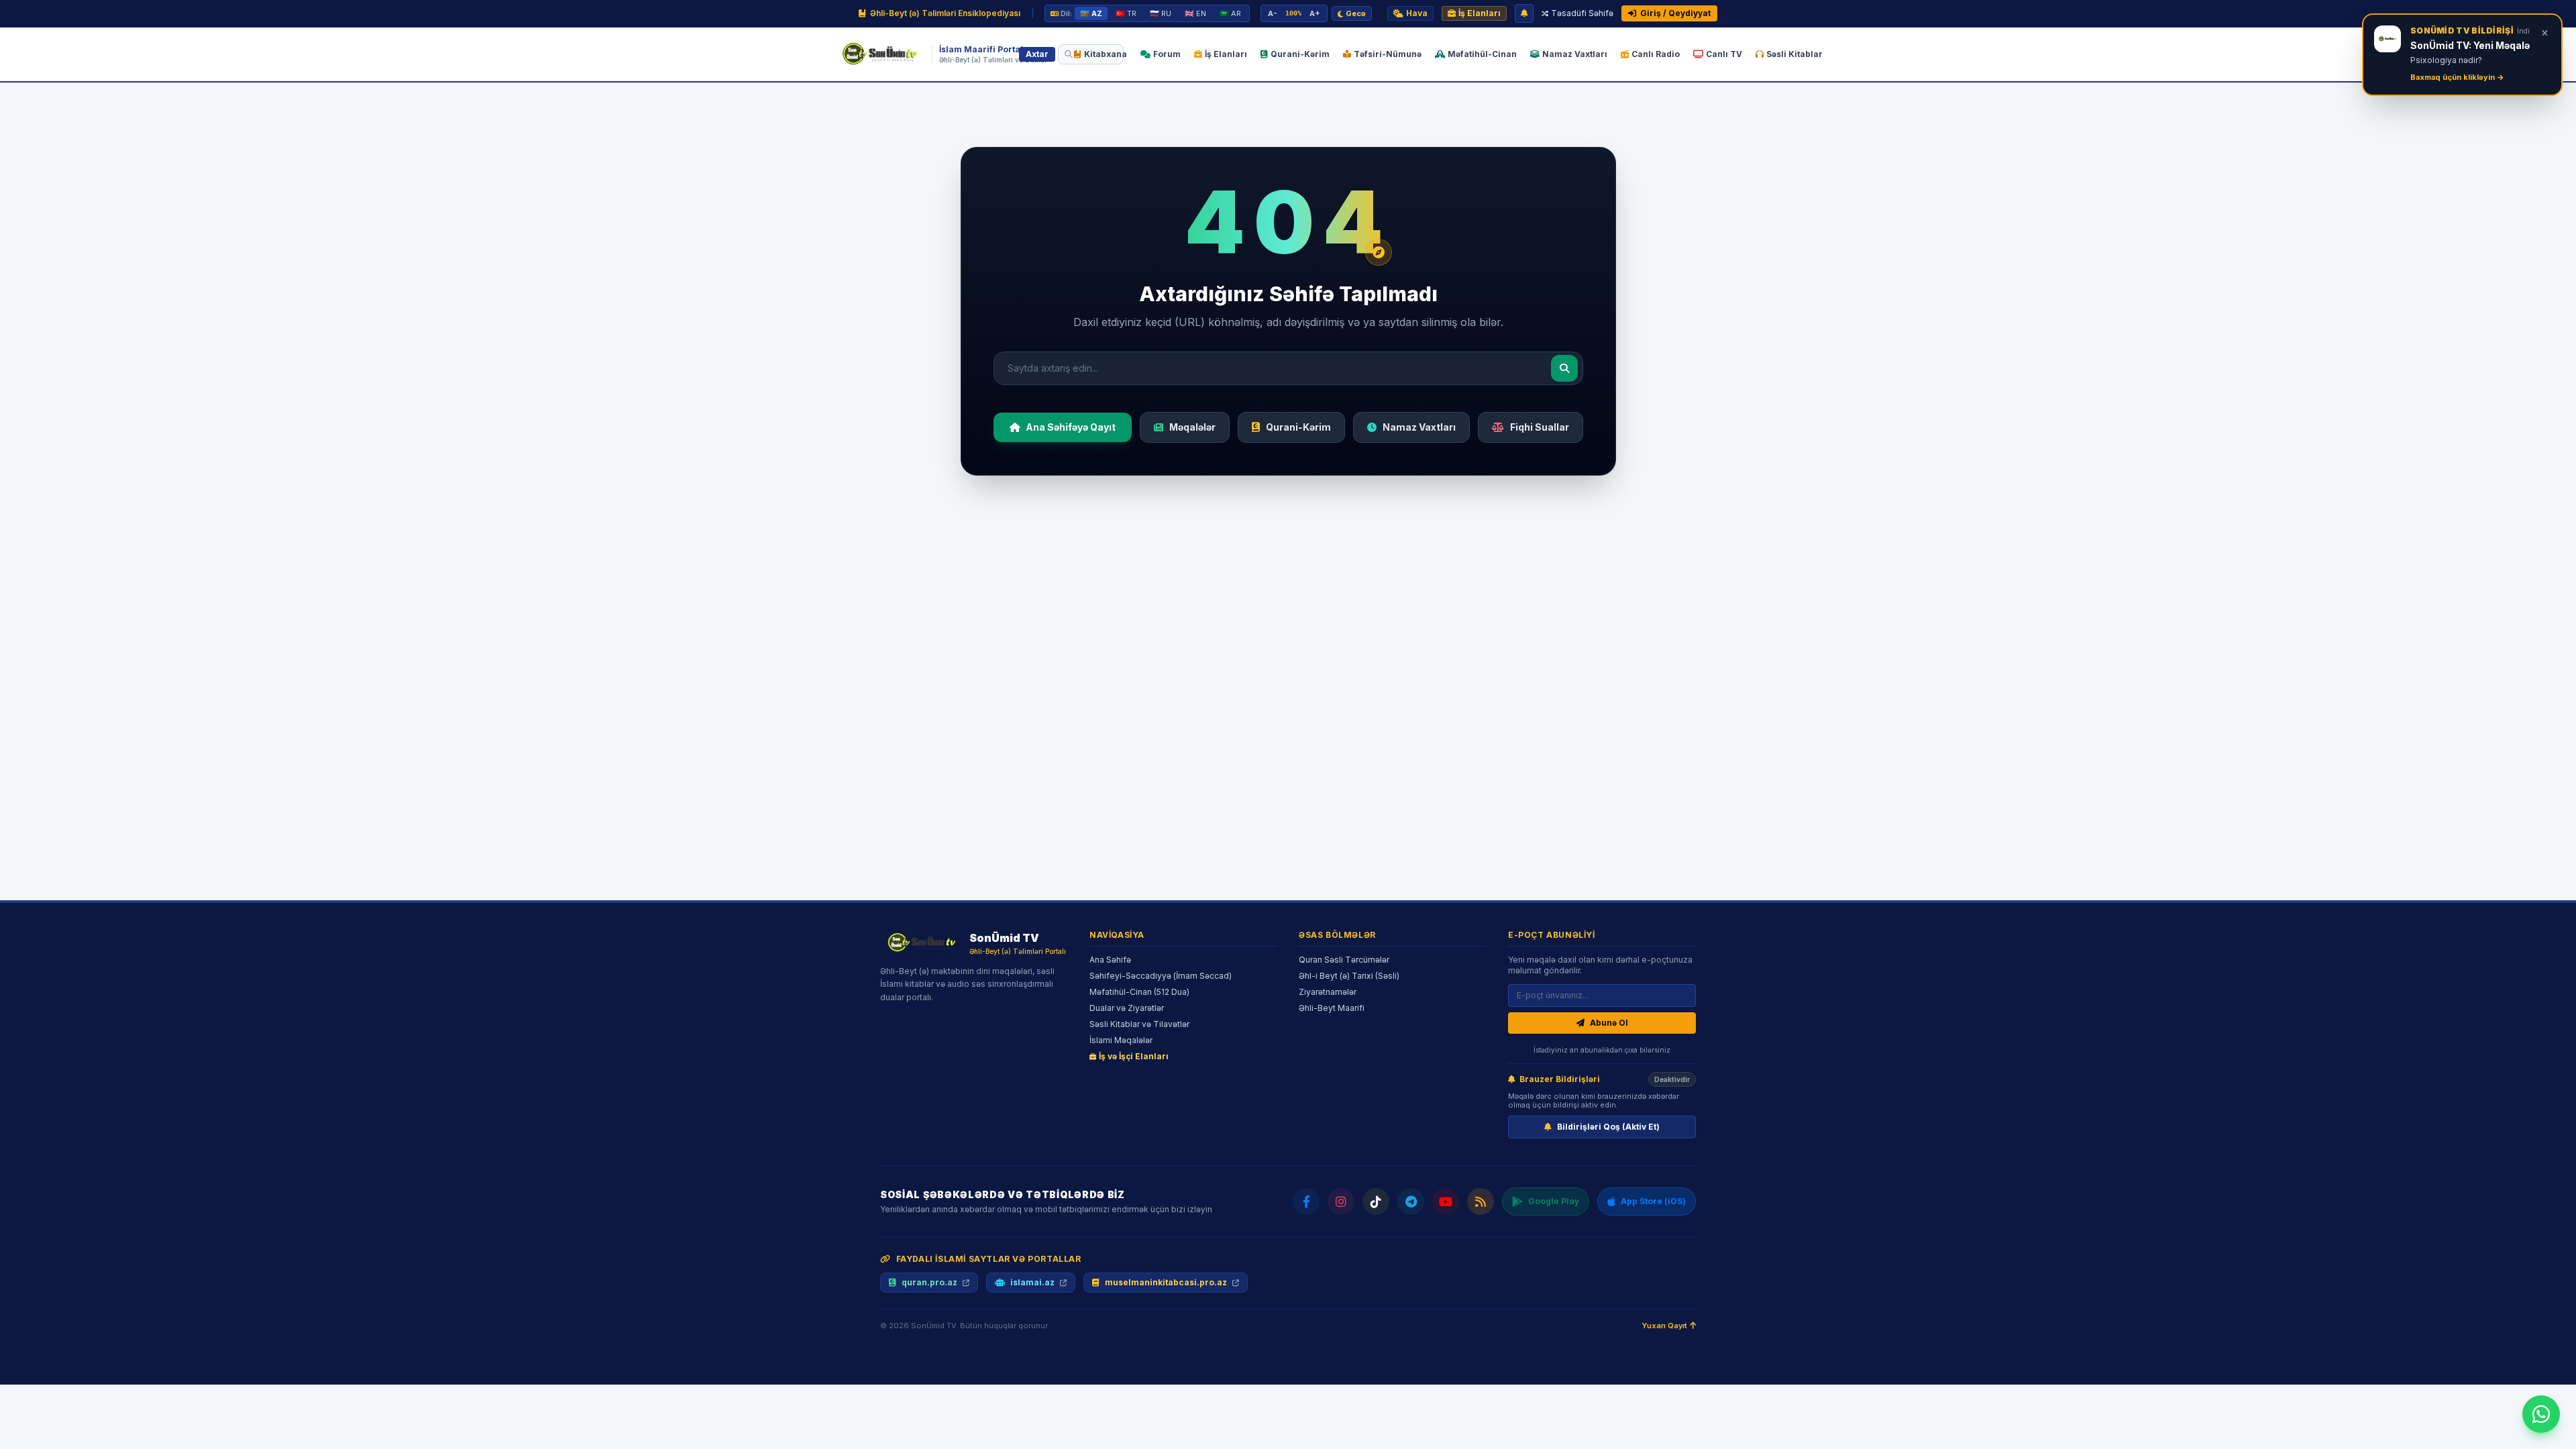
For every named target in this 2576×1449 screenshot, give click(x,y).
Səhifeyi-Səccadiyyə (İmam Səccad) (1161, 976)
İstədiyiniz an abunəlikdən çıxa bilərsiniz (1602, 1050)
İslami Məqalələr (1121, 1040)
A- (1273, 13)
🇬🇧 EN (1195, 13)
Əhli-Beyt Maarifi (1332, 1008)
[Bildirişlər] (1524, 13)
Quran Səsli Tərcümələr (1344, 960)
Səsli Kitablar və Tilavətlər (1139, 1024)
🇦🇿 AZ (1091, 13)
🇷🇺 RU (1161, 13)
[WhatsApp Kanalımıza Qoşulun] (2541, 1414)
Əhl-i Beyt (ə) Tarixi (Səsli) (1349, 976)
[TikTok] (1376, 1201)
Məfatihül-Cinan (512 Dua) (1139, 992)
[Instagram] (1341, 1201)
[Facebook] (1306, 1201)
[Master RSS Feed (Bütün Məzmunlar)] (1481, 1201)
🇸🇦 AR (1230, 13)
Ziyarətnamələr (1328, 992)
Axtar (1037, 54)
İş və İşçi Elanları (1134, 1056)
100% (1293, 13)
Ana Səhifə (1110, 960)
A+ (1315, 13)
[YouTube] (1446, 1201)
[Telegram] (1411, 1201)
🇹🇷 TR (1126, 13)
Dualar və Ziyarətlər (1127, 1008)
